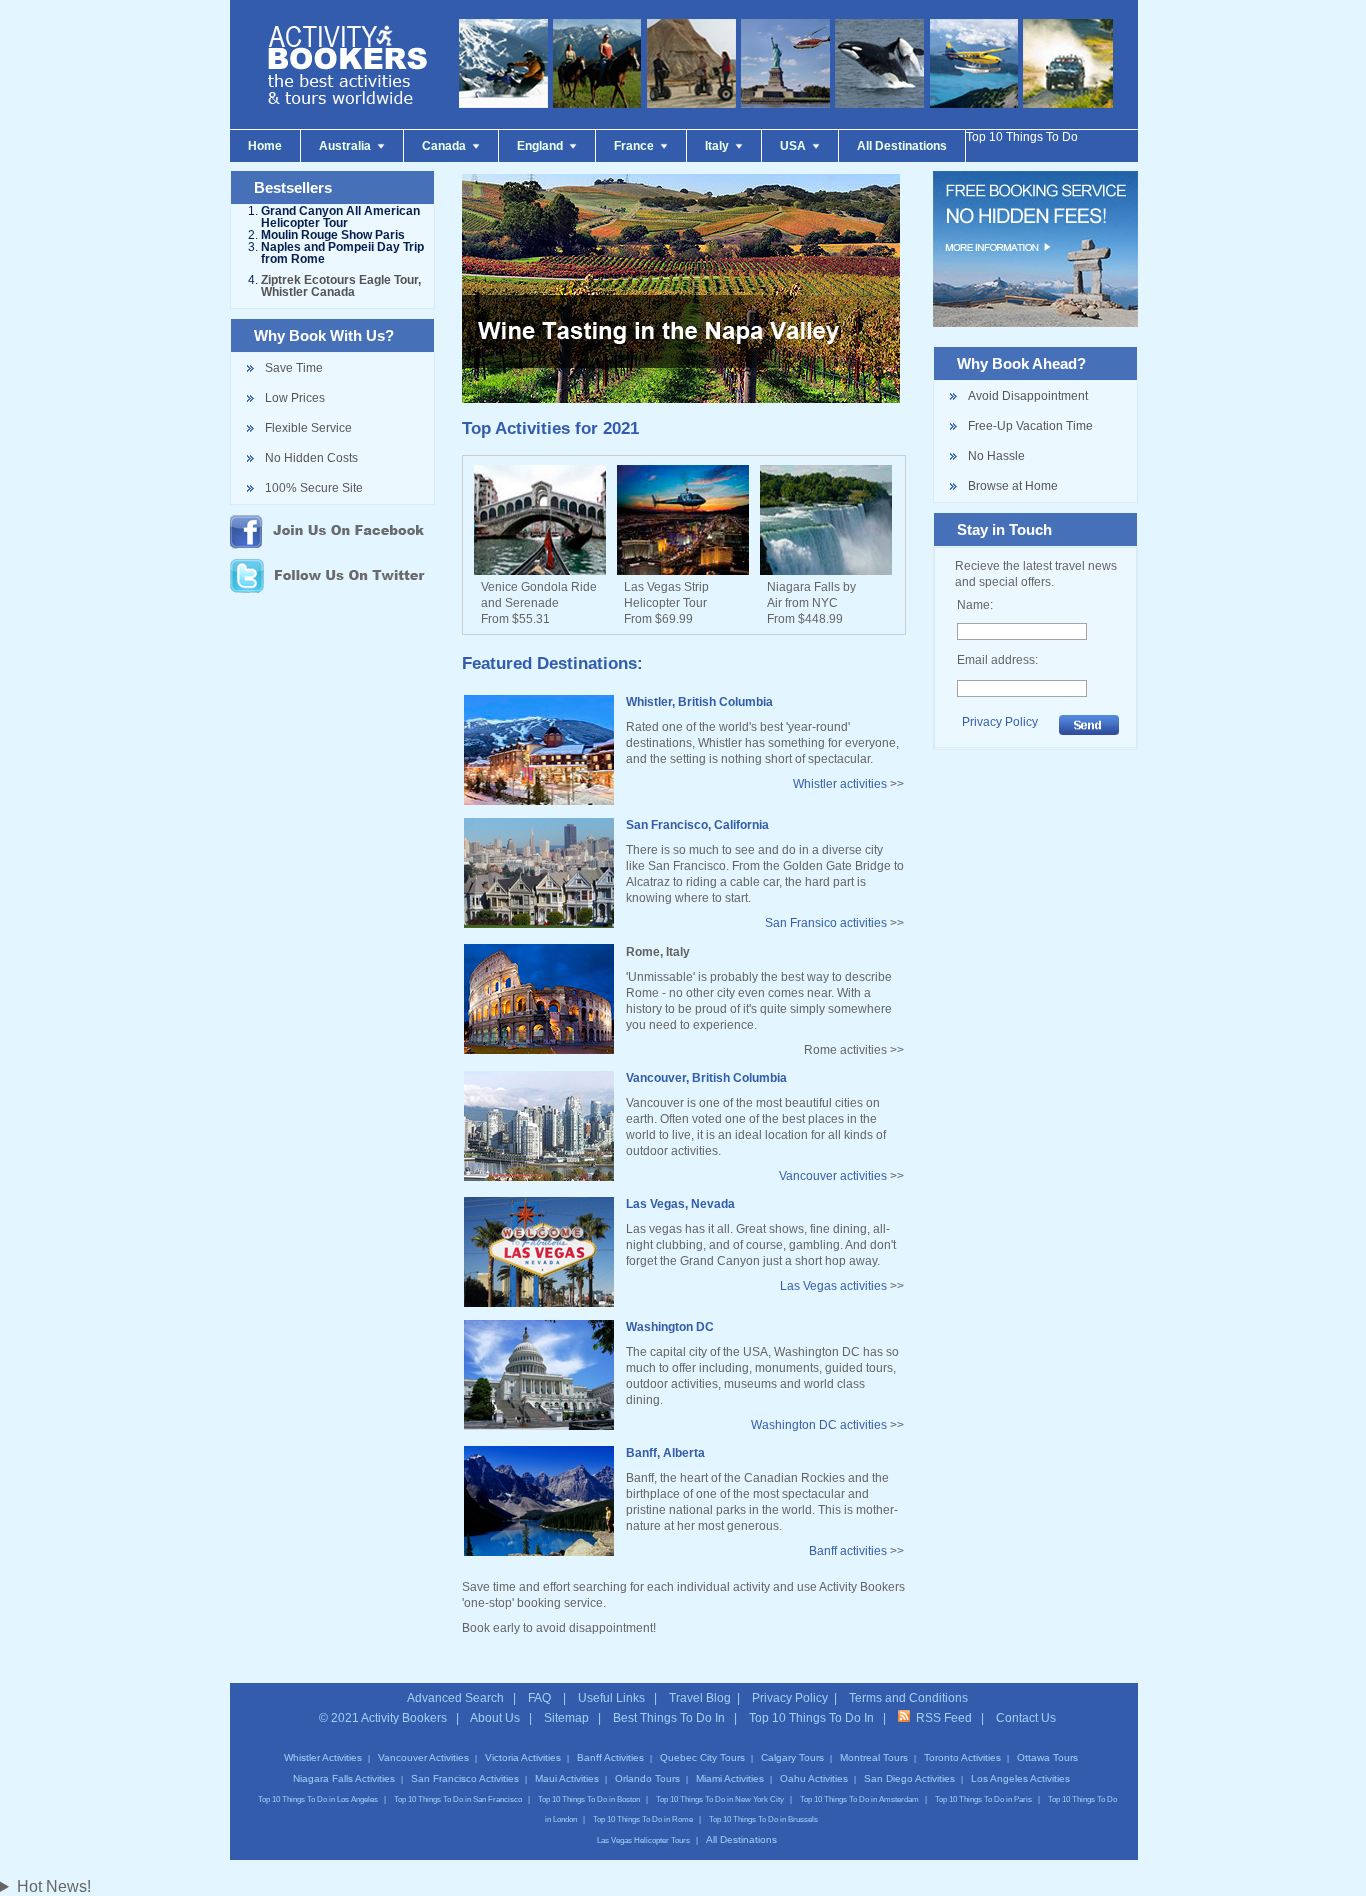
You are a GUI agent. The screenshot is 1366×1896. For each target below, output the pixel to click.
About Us (495, 1718)
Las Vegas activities (833, 1286)
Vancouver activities (833, 1176)
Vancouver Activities (423, 1757)
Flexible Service (308, 428)
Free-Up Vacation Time (1030, 426)
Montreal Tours (874, 1757)
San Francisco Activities (465, 1778)
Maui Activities (567, 1778)
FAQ (541, 1698)
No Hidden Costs (311, 458)
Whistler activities (840, 784)
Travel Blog (700, 1698)
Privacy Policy (1000, 722)
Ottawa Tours (1047, 1757)
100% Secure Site (314, 488)
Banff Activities (610, 1757)
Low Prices (295, 398)
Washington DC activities (819, 1425)
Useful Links (611, 1698)
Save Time (294, 368)
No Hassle (996, 456)
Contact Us (1026, 1718)
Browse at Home (1013, 486)
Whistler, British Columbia (699, 702)
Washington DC (670, 1327)
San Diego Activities (909, 1778)
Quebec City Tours (702, 1757)
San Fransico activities (826, 923)
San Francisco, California (697, 825)
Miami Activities (730, 1778)
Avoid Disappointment (1028, 396)
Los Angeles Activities (1020, 1778)
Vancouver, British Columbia (706, 1078)
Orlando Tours (647, 1778)
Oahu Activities (814, 1778)
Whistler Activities (323, 1757)
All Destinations (741, 1839)
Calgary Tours (792, 1757)
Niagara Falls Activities (344, 1778)
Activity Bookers (404, 1718)
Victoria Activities (523, 1757)
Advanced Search (455, 1698)
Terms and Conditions (908, 1698)
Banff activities (848, 1551)
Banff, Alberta (665, 1453)
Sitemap (566, 1718)
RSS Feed (941, 1718)
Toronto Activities (962, 1757)
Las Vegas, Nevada (680, 1204)
